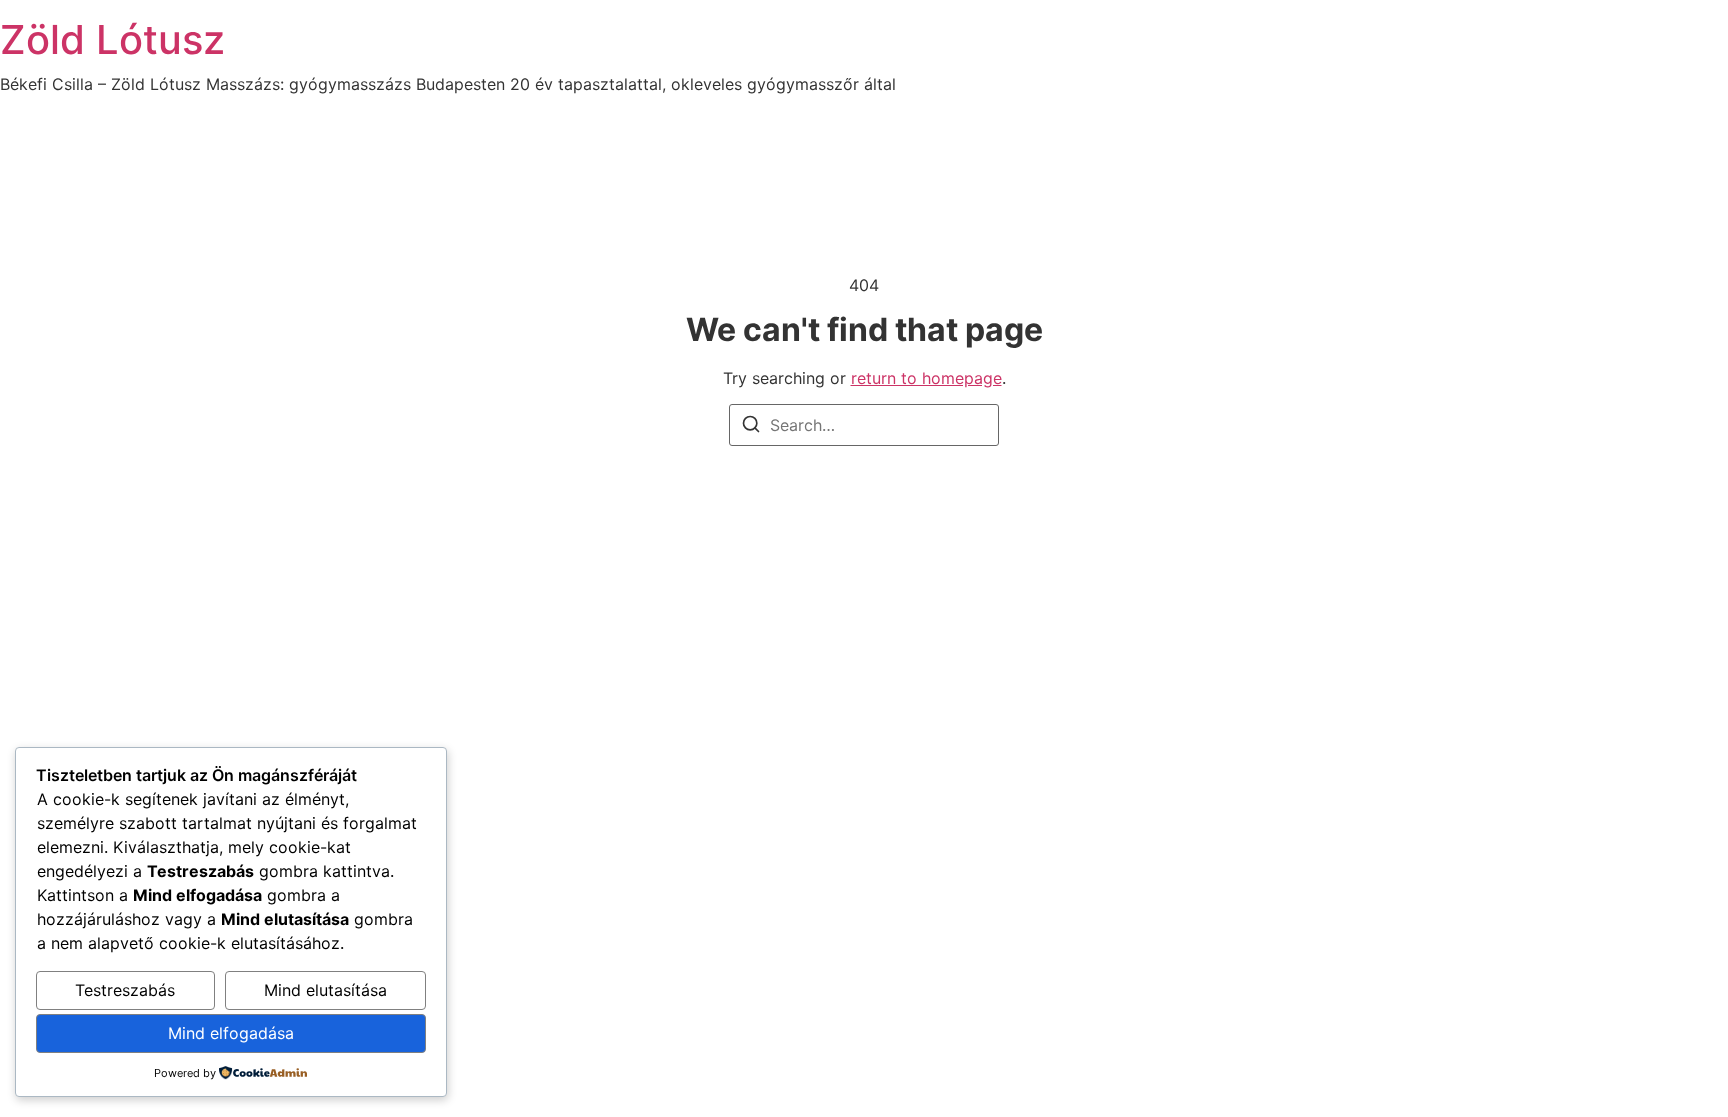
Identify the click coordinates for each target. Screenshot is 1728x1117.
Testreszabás (125, 990)
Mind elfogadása (231, 1033)
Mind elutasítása (325, 990)
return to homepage (926, 378)
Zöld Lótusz (112, 39)
